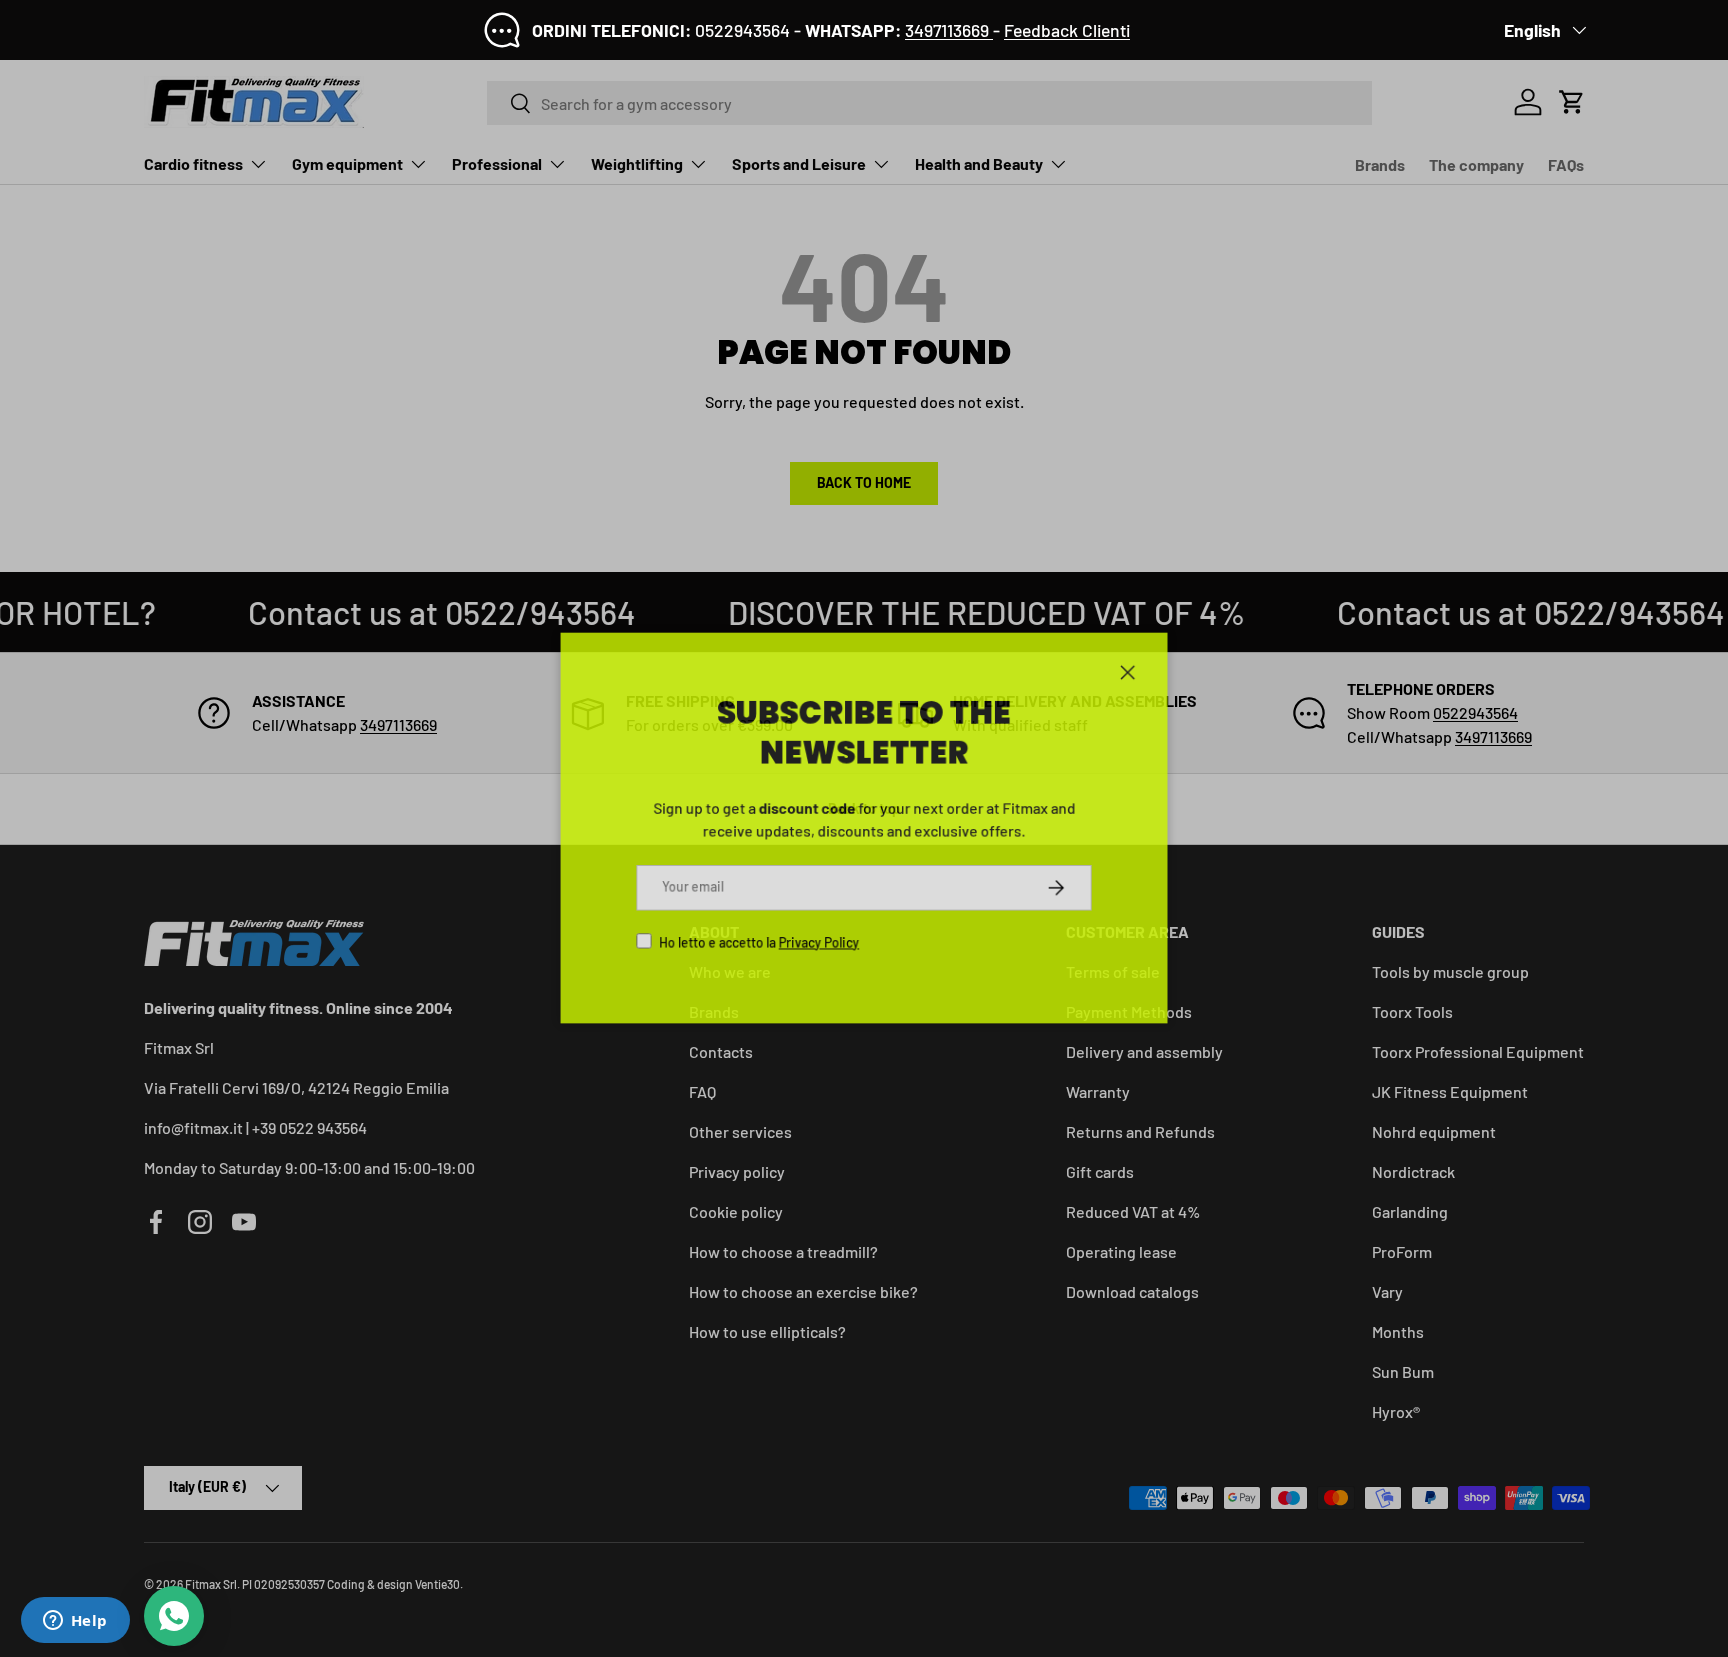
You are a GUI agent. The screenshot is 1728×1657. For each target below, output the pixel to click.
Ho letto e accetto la (753, 948)
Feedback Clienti (1067, 30)
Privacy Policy (816, 948)
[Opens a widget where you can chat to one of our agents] (75, 1622)
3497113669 (949, 30)
